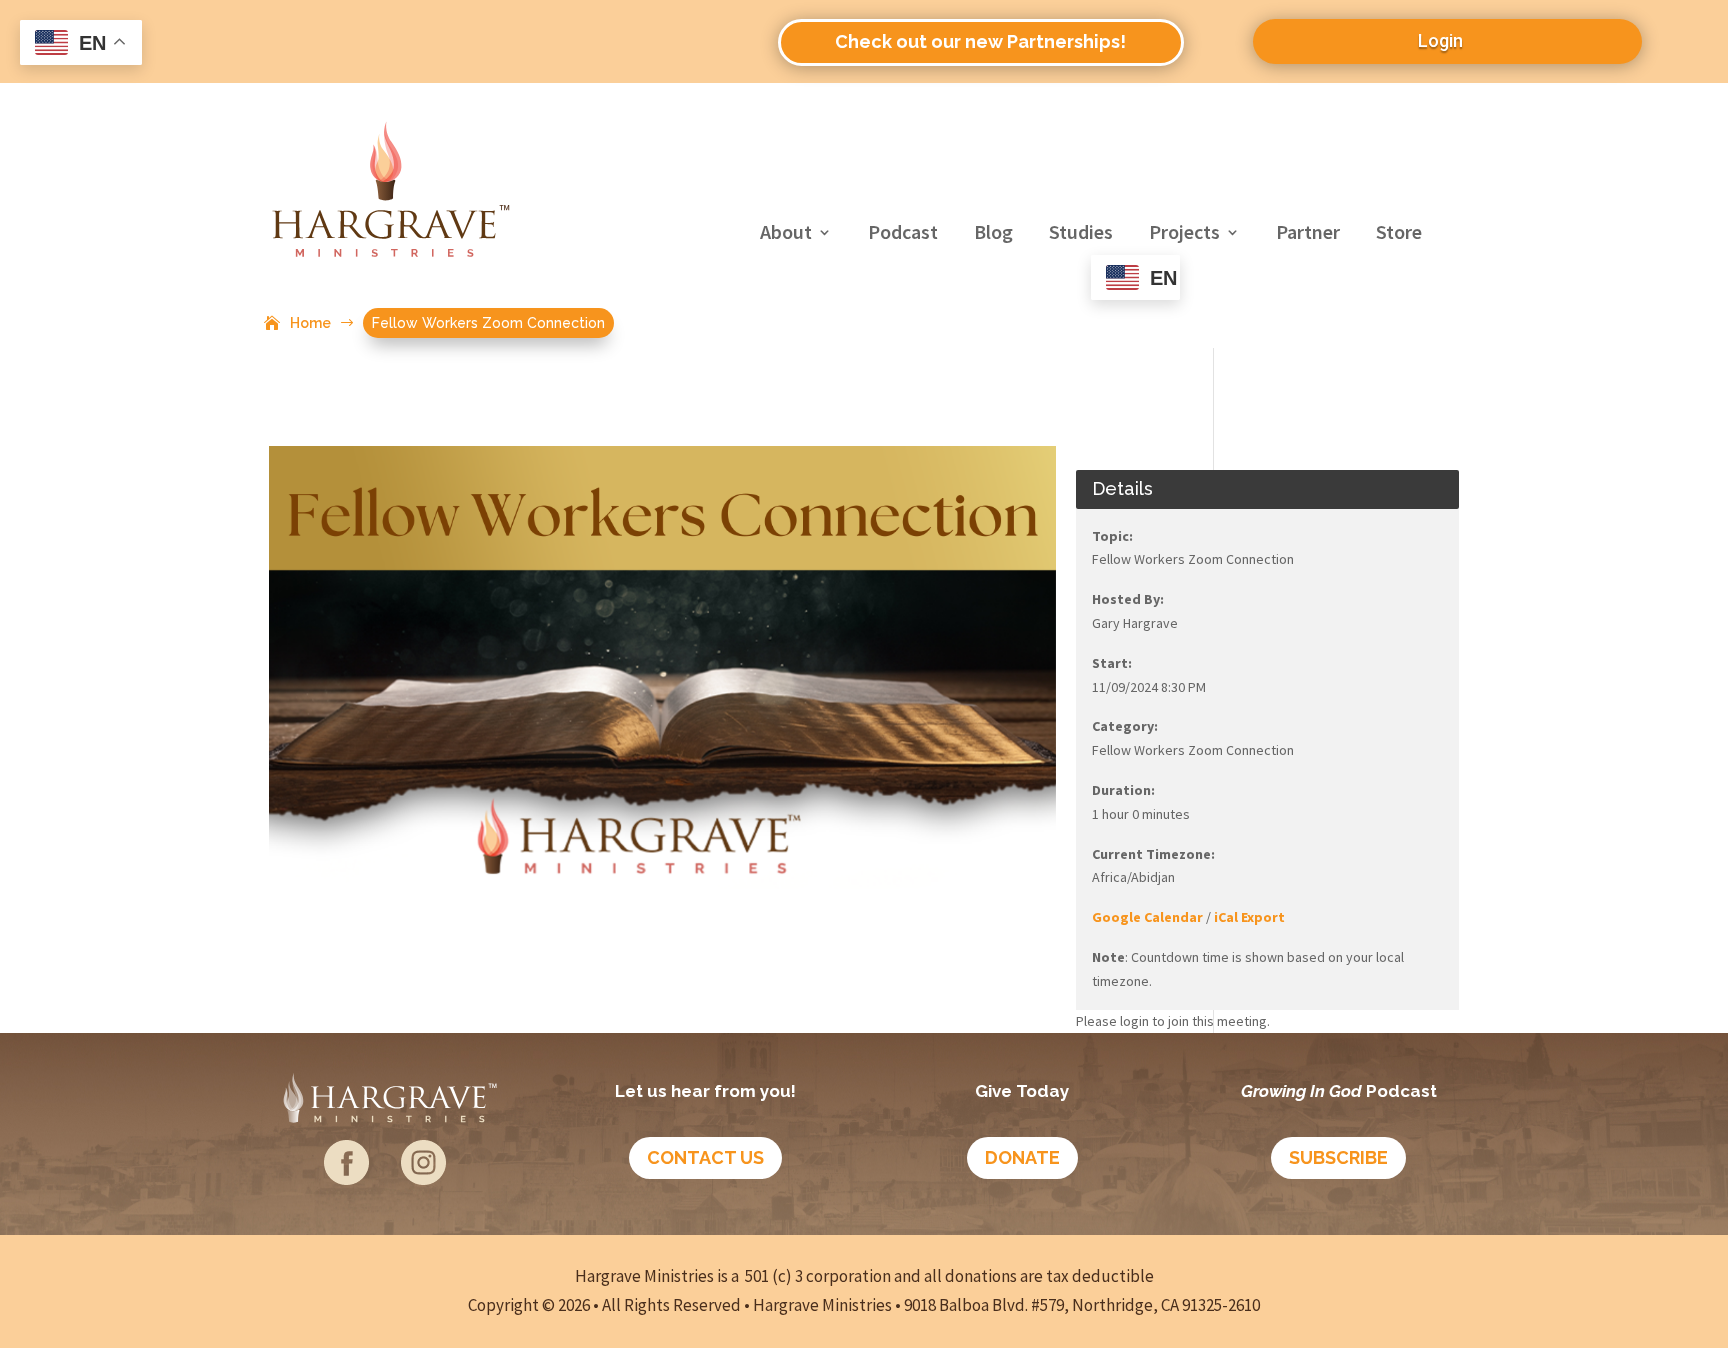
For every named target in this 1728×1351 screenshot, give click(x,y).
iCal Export (1249, 917)
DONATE (1022, 1157)
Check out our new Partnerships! (980, 41)
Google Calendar (1147, 917)
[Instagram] (423, 1177)
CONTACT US (705, 1157)
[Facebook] (346, 1177)
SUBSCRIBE (1338, 1157)
